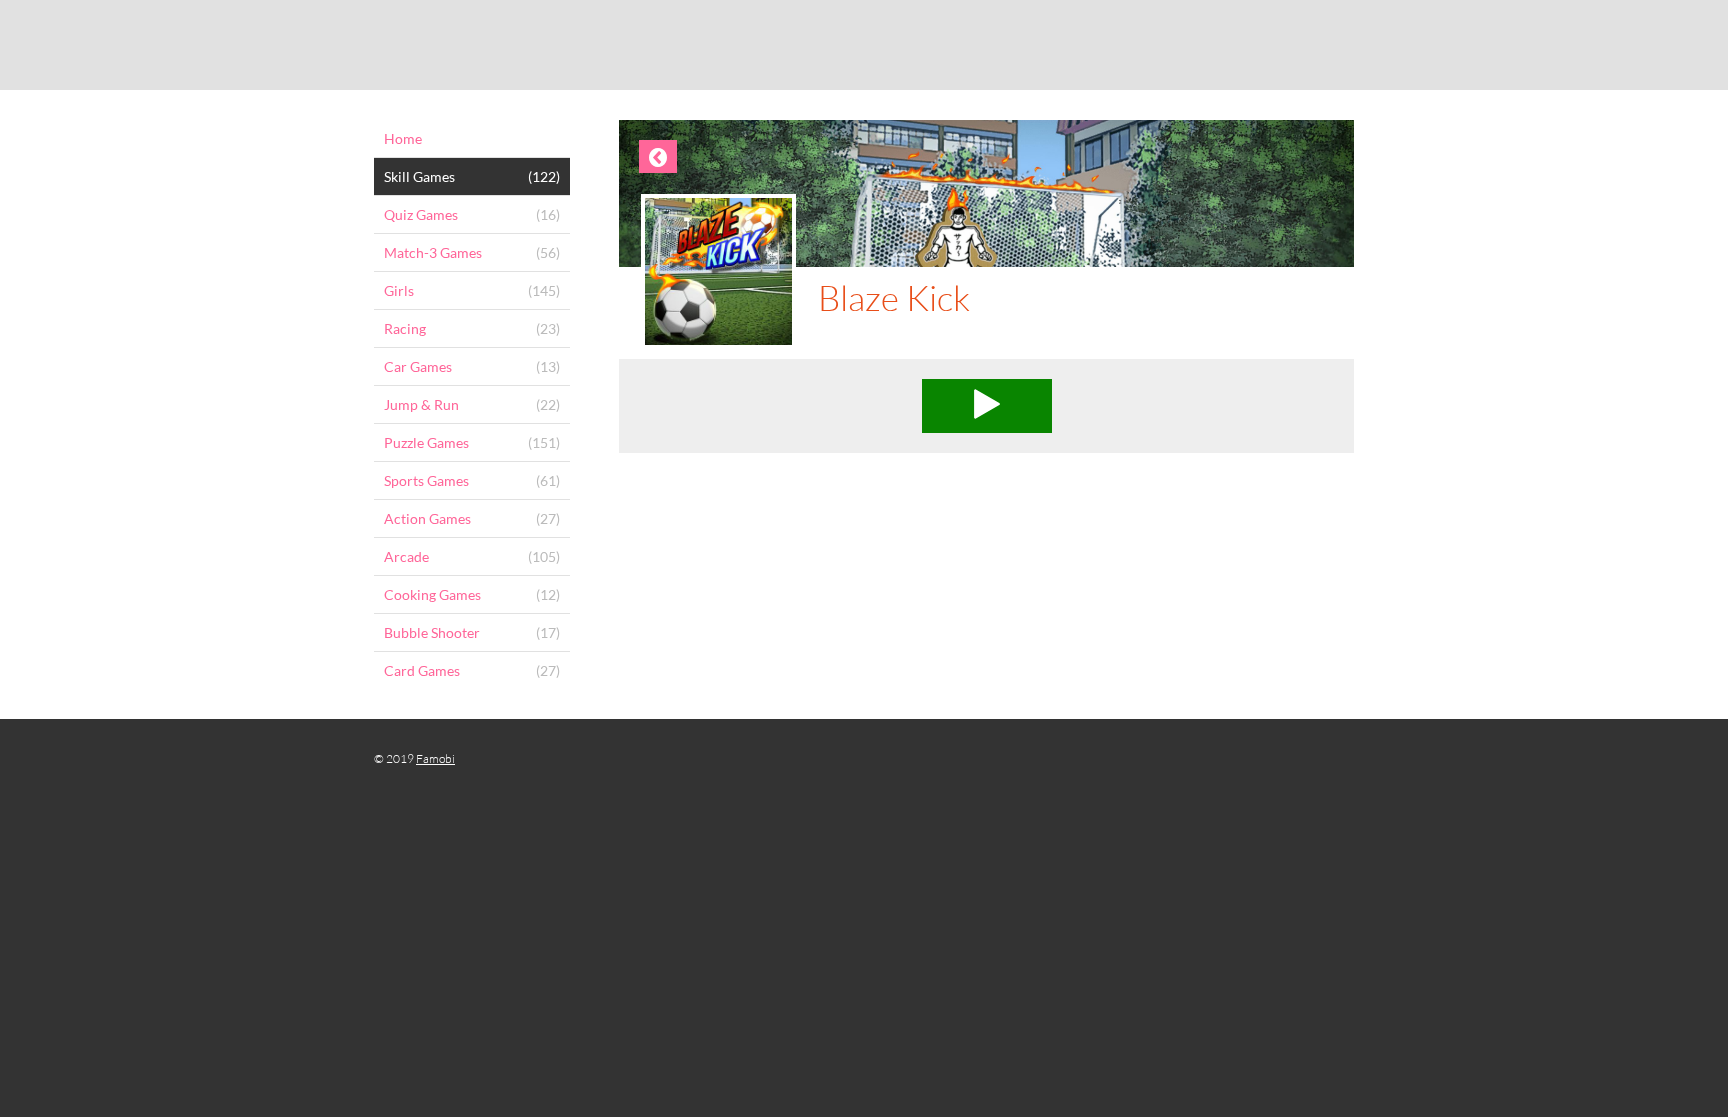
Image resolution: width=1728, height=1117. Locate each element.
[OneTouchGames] (864, 45)
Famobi (435, 758)
